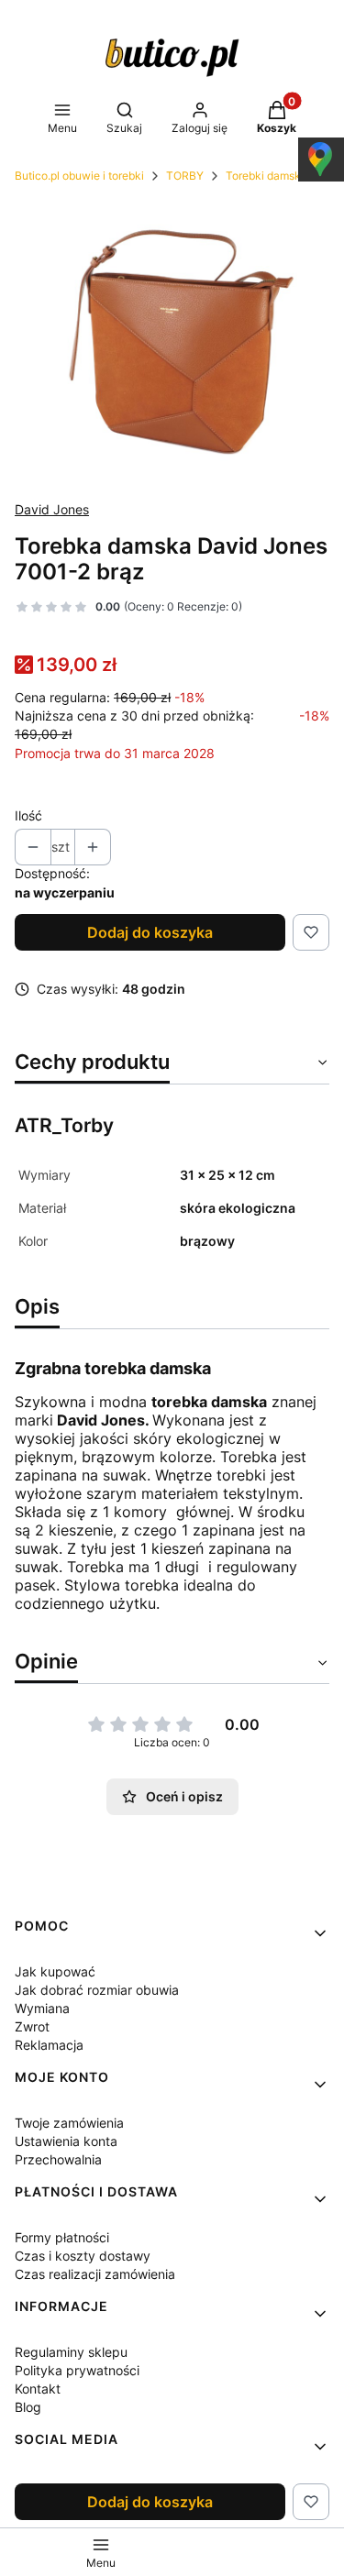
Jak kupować (55, 1971)
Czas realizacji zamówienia (95, 2274)
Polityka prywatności (77, 2370)
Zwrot (32, 2026)
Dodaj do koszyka (150, 932)
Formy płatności (62, 2237)
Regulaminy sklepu (71, 2352)
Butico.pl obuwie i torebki (79, 176)
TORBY (185, 176)
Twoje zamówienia (69, 2123)
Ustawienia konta (66, 2141)
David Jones (52, 509)
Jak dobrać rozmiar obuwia (97, 1990)
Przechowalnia (58, 2159)
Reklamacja (49, 2045)
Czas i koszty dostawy (83, 2256)
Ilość (28, 815)
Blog (28, 2407)
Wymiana (42, 2008)
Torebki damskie (268, 176)
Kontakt (38, 2389)
